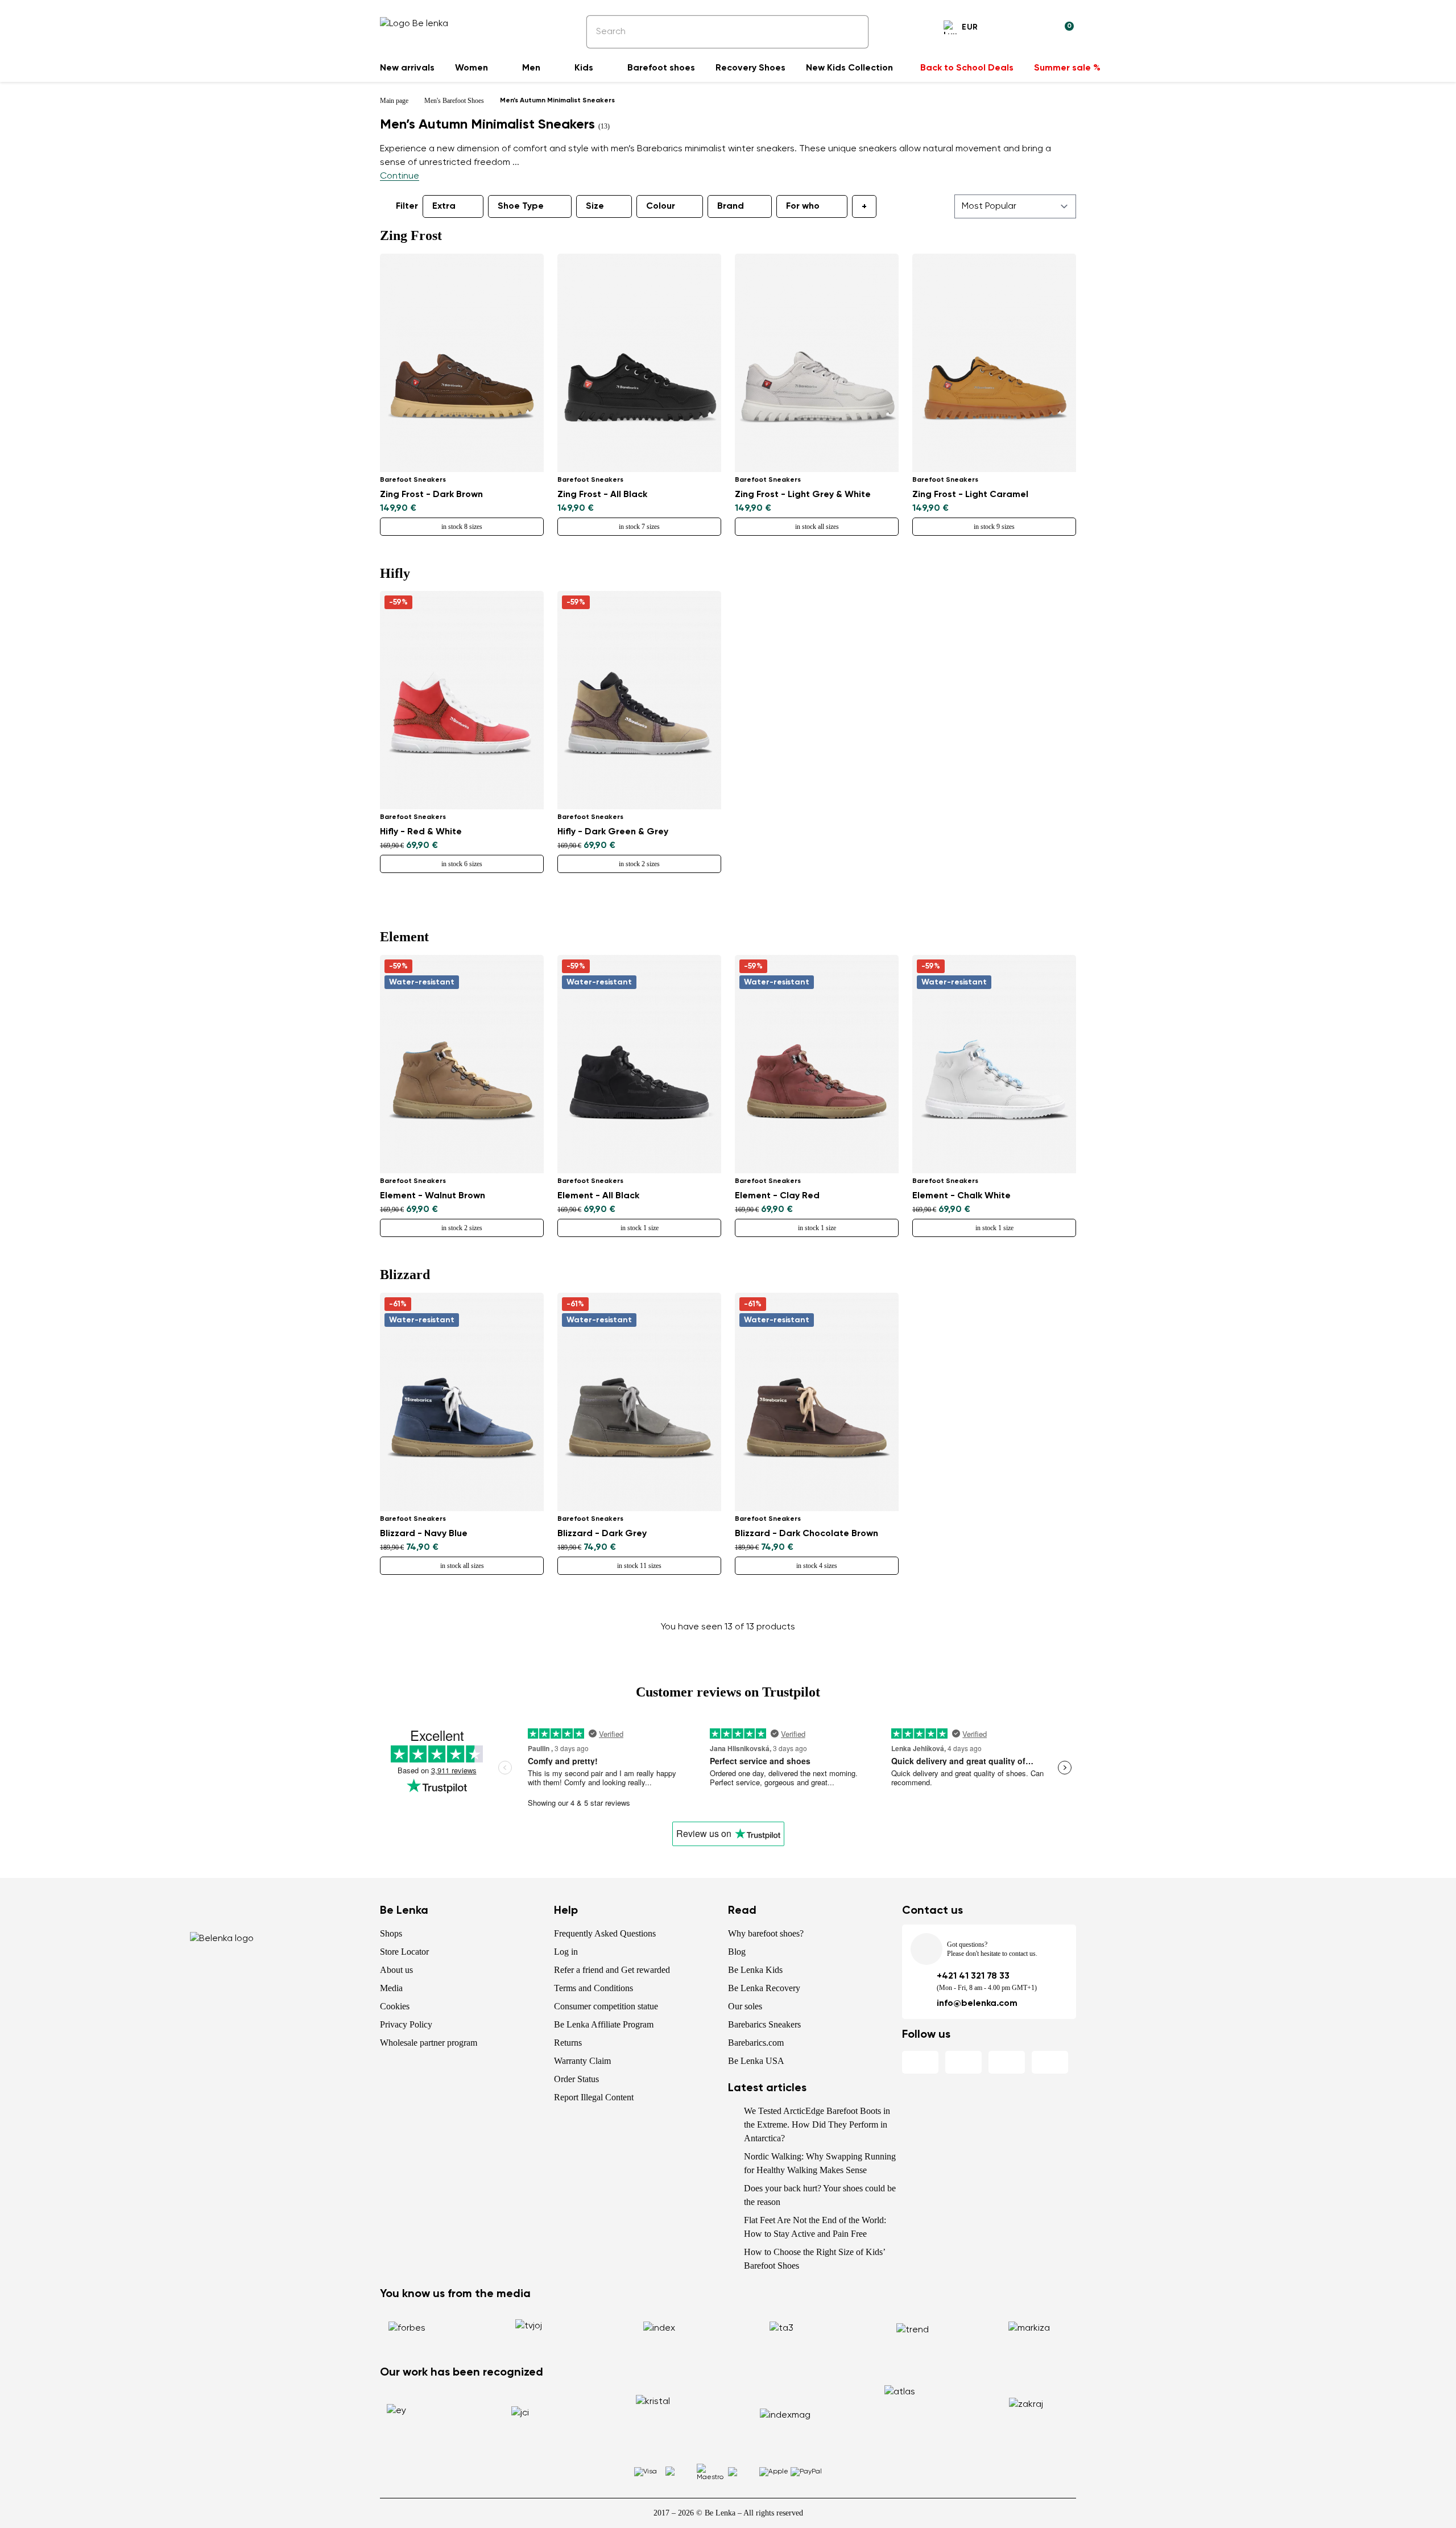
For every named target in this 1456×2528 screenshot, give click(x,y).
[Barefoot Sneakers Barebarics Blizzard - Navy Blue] (462, 1402)
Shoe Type (521, 206)
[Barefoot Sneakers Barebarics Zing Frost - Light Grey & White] (817, 363)
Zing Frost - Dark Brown (431, 495)
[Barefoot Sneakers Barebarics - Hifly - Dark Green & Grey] (639, 700)
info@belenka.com (977, 2004)
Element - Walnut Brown (433, 1196)
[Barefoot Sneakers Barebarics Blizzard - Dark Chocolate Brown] (817, 1402)
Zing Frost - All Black (602, 495)
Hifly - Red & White (421, 832)
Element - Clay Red (777, 1196)
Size (595, 206)
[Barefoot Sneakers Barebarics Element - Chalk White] (994, 1064)
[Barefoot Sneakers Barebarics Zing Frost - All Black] (639, 363)
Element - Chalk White (961, 1196)
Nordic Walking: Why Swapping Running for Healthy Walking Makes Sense (820, 2163)
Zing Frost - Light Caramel (970, 495)
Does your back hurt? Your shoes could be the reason (820, 2195)
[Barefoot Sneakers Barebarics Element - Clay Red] (817, 1064)
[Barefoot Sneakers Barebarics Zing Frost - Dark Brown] (462, 363)
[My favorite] (1010, 29)
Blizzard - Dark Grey (602, 1534)
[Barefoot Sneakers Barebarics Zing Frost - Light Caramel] (994, 363)
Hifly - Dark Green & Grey (613, 832)
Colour (661, 206)
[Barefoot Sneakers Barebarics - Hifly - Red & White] (462, 700)
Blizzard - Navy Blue (424, 1534)
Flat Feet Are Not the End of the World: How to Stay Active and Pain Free (815, 2227)
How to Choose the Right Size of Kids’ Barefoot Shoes (814, 2259)
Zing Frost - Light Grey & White (803, 495)
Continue (400, 176)
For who (803, 206)
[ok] (852, 32)
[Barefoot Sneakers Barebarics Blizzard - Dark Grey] (639, 1402)
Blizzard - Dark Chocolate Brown (806, 1534)
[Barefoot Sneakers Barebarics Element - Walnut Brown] (462, 1064)
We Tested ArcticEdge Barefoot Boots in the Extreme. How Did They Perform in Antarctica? (817, 2124)
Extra (444, 206)
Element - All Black (598, 1196)
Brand (731, 206)
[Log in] (1037, 29)
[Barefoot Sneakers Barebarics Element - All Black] (639, 1064)
